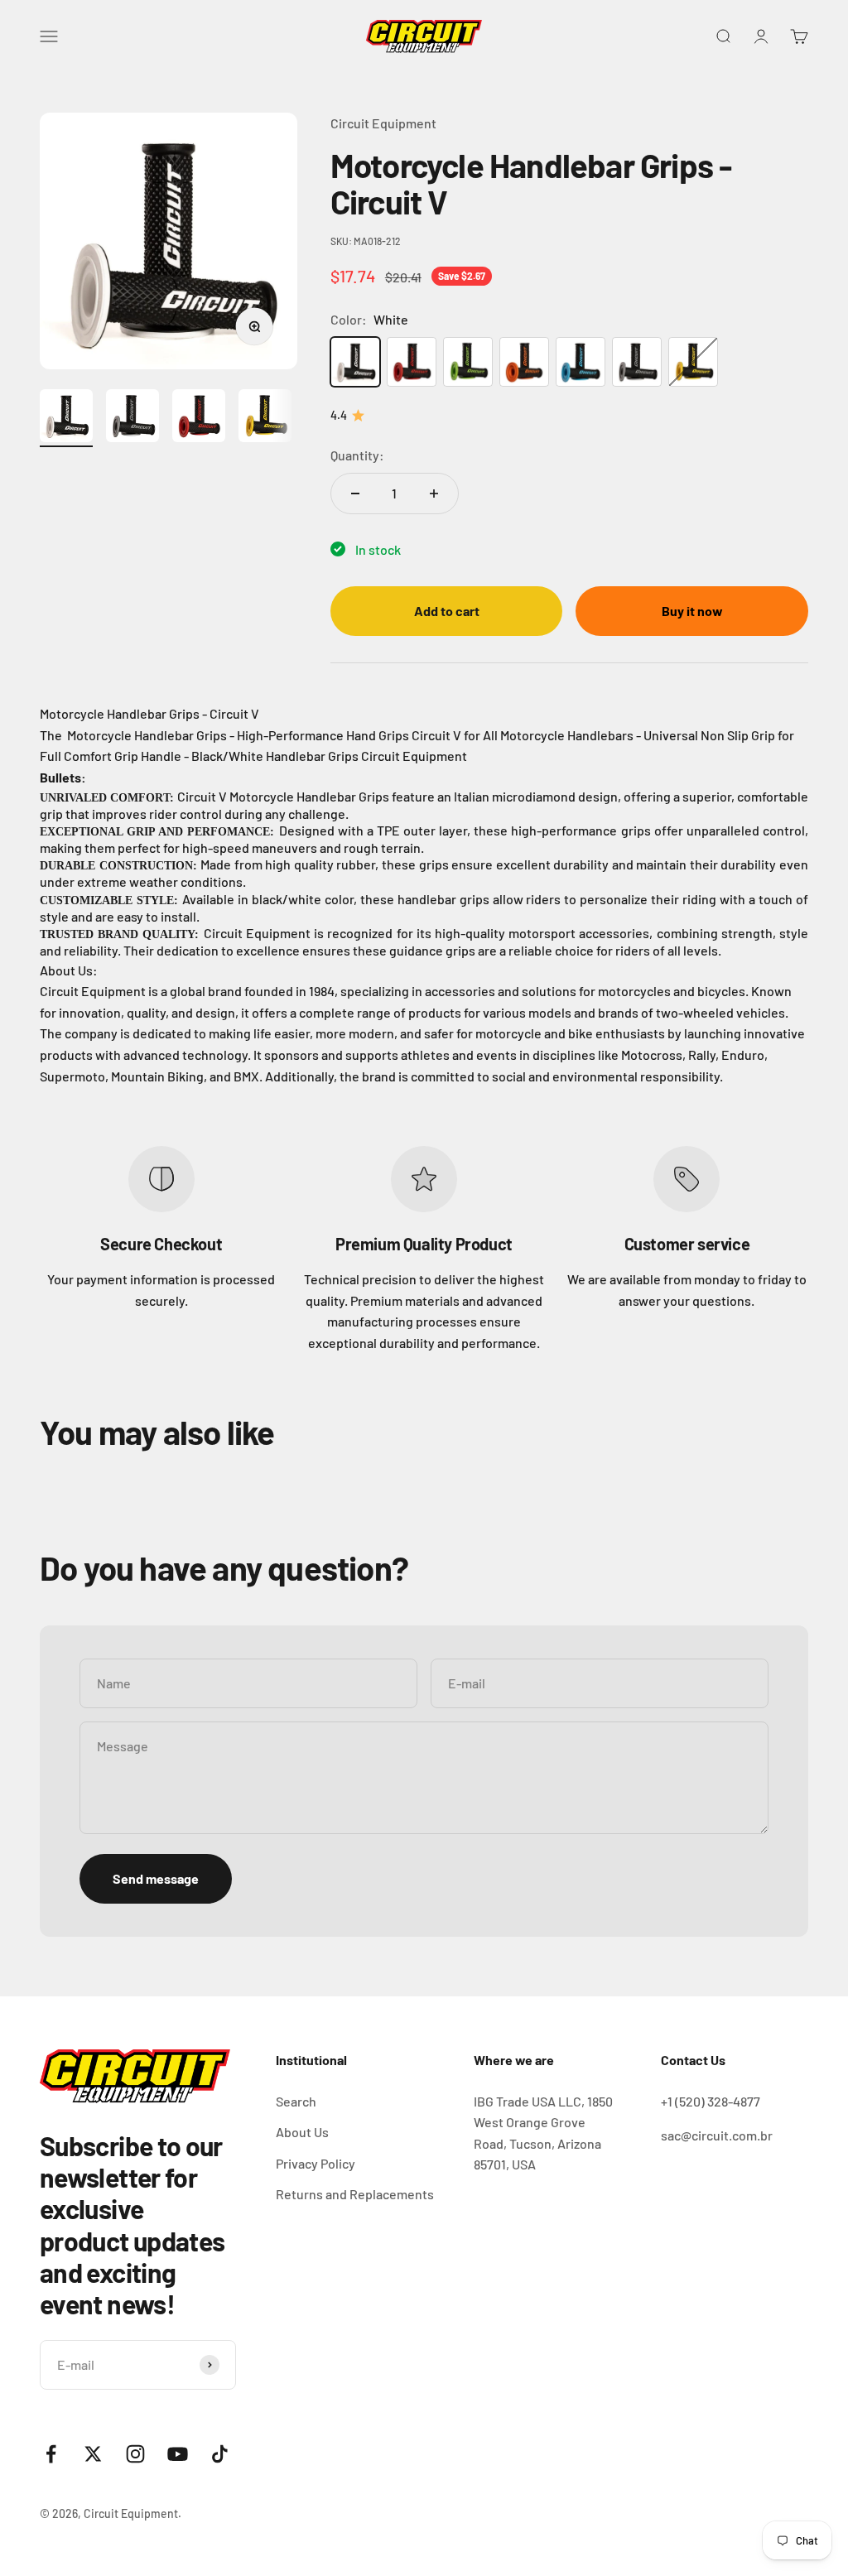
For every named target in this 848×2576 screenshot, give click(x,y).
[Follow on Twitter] (93, 2454)
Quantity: (357, 455)
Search (296, 2101)
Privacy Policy (316, 2163)
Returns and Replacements (355, 2194)
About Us (302, 2132)
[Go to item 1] (66, 418)
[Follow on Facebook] (51, 2454)
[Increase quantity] (434, 494)
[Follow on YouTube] (178, 2454)
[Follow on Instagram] (135, 2454)
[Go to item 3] (199, 418)
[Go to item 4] (265, 418)
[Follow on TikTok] (220, 2454)
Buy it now (692, 611)
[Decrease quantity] (355, 494)
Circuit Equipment (383, 123)
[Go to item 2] (132, 418)
